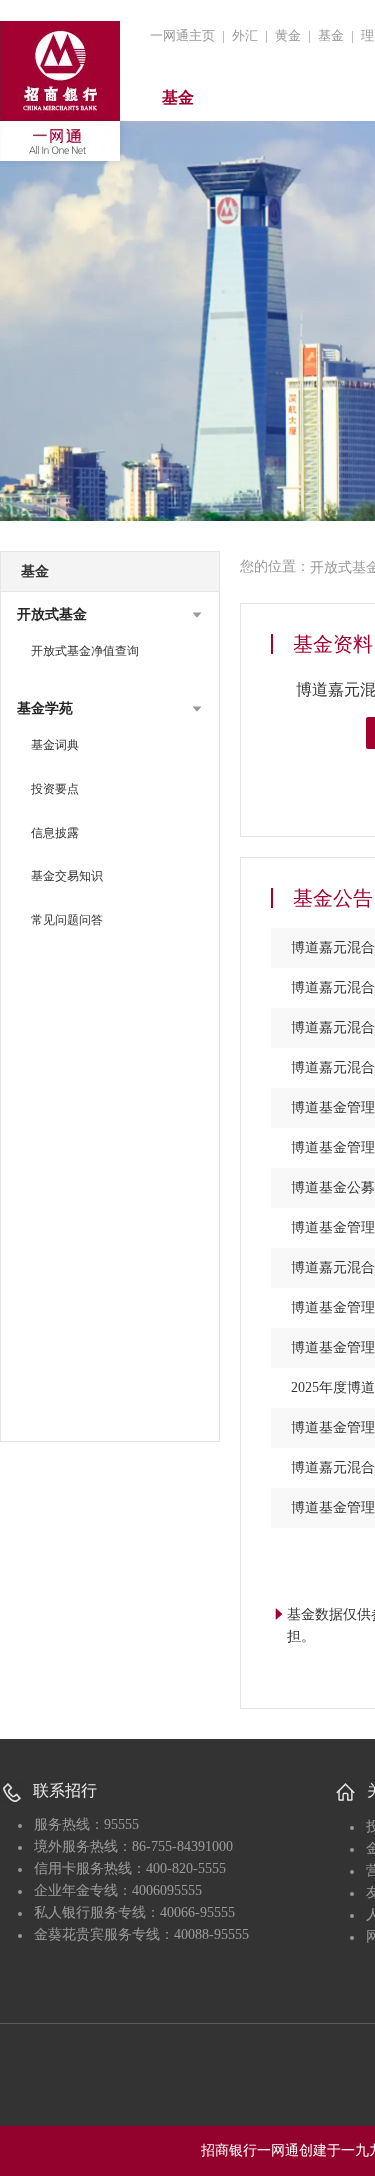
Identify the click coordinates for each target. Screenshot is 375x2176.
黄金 (288, 35)
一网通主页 (182, 35)
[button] (110, 615)
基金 (331, 35)
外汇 (245, 35)
